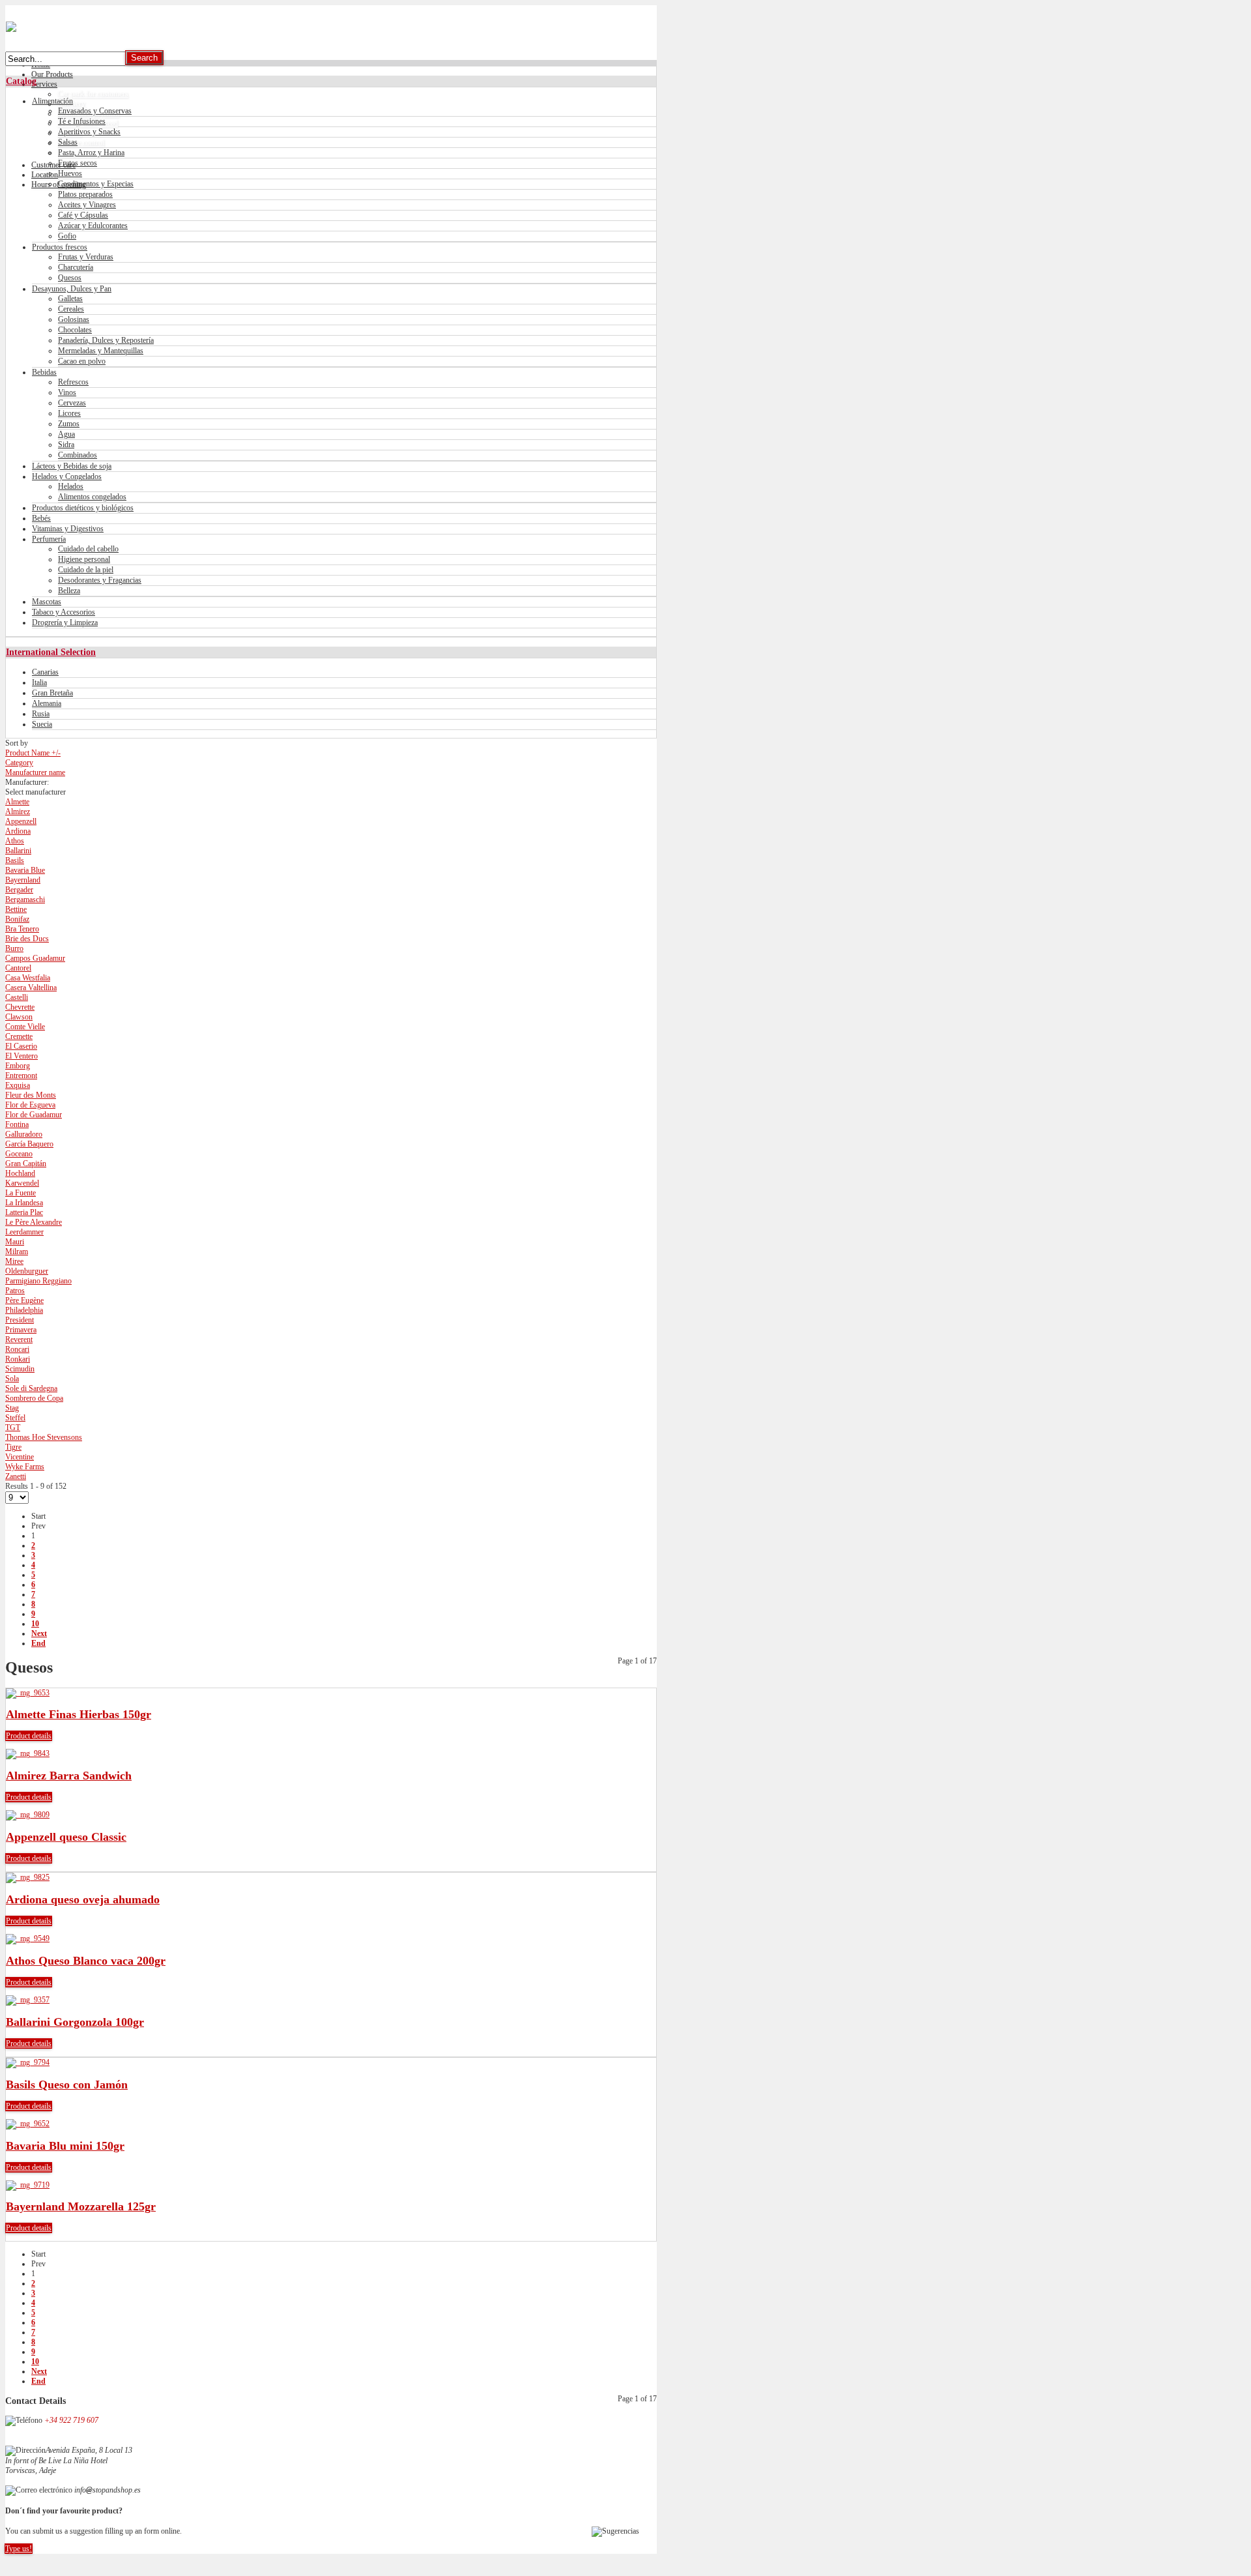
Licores (69, 413)
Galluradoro (24, 1134)
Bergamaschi (25, 900)
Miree (14, 1261)
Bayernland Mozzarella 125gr (81, 2206)
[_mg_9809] (28, 1815)
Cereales (71, 309)
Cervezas (72, 403)
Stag (12, 1408)
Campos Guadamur (35, 958)
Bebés (41, 518)
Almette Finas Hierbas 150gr (79, 1714)
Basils (15, 860)
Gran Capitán (26, 1164)
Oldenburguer (27, 1271)
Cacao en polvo (82, 361)
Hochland (20, 1173)
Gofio (67, 236)
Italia (39, 682)
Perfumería (49, 539)
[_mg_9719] (28, 2185)
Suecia (42, 724)
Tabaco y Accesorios (64, 612)
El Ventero (22, 1056)
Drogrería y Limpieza (65, 622)
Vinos (67, 392)
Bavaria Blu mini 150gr (65, 2146)
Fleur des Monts (31, 1095)
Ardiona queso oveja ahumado (83, 1899)
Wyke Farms (25, 1467)
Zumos (69, 424)
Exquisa (18, 1085)
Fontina (17, 1124)
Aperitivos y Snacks (89, 132)
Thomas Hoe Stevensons (44, 1437)
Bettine (16, 909)
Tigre (13, 1447)
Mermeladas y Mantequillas (101, 351)
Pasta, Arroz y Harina (91, 153)
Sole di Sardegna (31, 1388)
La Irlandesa (24, 1203)
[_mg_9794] (28, 2062)
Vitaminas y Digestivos (68, 529)
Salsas (68, 142)
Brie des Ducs (27, 939)
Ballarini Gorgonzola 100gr (75, 2022)
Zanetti (16, 1476)
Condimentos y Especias (96, 184)
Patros (15, 1291)
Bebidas (44, 372)
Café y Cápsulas (83, 215)
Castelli (17, 997)
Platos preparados (85, 194)
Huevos (70, 173)
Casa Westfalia (28, 978)
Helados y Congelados (67, 476)
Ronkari (18, 1359)
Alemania (47, 703)
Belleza (69, 591)
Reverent (19, 1339)
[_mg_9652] (28, 2124)
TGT (13, 1427)
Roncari (17, 1349)
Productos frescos (60, 247)
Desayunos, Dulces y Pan (72, 289)
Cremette (19, 1036)
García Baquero (29, 1144)
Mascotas (47, 602)
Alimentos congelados (92, 497)
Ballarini (18, 851)
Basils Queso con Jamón (67, 2085)
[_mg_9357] (28, 2000)
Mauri (15, 1242)
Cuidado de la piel (86, 570)
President (20, 1320)
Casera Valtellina (31, 988)
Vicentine (20, 1457)
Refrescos (73, 382)
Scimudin (20, 1369)
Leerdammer (24, 1232)
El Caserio (21, 1046)
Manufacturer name (35, 772)
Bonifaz (17, 919)
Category (19, 763)
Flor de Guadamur (34, 1115)
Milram (17, 1251)
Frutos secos (78, 163)
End (38, 1643)
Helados (71, 486)
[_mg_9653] (28, 1693)
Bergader (19, 890)
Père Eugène (24, 1300)
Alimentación (52, 101)
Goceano (19, 1154)
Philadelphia (24, 1310)
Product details (29, 1736)
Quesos (70, 278)
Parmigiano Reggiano (38, 1281)
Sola (12, 1379)
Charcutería (76, 267)
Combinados (78, 455)
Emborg (18, 1066)
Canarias (45, 672)
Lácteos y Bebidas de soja (72, 466)
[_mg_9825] (28, 1877)
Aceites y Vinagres (87, 205)
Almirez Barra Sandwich (69, 1776)
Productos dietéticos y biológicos (83, 508)
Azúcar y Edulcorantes (93, 226)
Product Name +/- (33, 753)
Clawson (19, 1017)
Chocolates (75, 330)
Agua (66, 434)
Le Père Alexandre (34, 1222)
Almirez (18, 812)
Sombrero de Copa (34, 1398)
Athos (15, 841)
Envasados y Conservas (95, 111)
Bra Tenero (22, 929)
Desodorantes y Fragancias (100, 580)
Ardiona (18, 831)
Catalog (21, 81)
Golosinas (74, 319)
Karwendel (22, 1183)
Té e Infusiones (82, 121)
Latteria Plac (24, 1212)
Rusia (41, 714)
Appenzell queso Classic (66, 1837)
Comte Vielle (25, 1027)
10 (35, 1624)
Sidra (66, 445)
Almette (17, 802)
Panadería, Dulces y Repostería (106, 340)
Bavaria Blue (25, 870)
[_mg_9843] (28, 1753)
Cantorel (18, 968)
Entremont (21, 1076)
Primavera (21, 1330)
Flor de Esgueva (30, 1105)
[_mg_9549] (28, 1939)
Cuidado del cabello (88, 549)
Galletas (70, 299)
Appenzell (21, 821)
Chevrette (20, 1007)
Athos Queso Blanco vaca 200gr (86, 1961)
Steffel (15, 1418)
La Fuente (21, 1193)
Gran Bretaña (52, 693)
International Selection (51, 652)
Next (39, 1633)
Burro (14, 948)
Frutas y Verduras (86, 257)
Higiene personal (84, 559)
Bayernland (23, 880)
